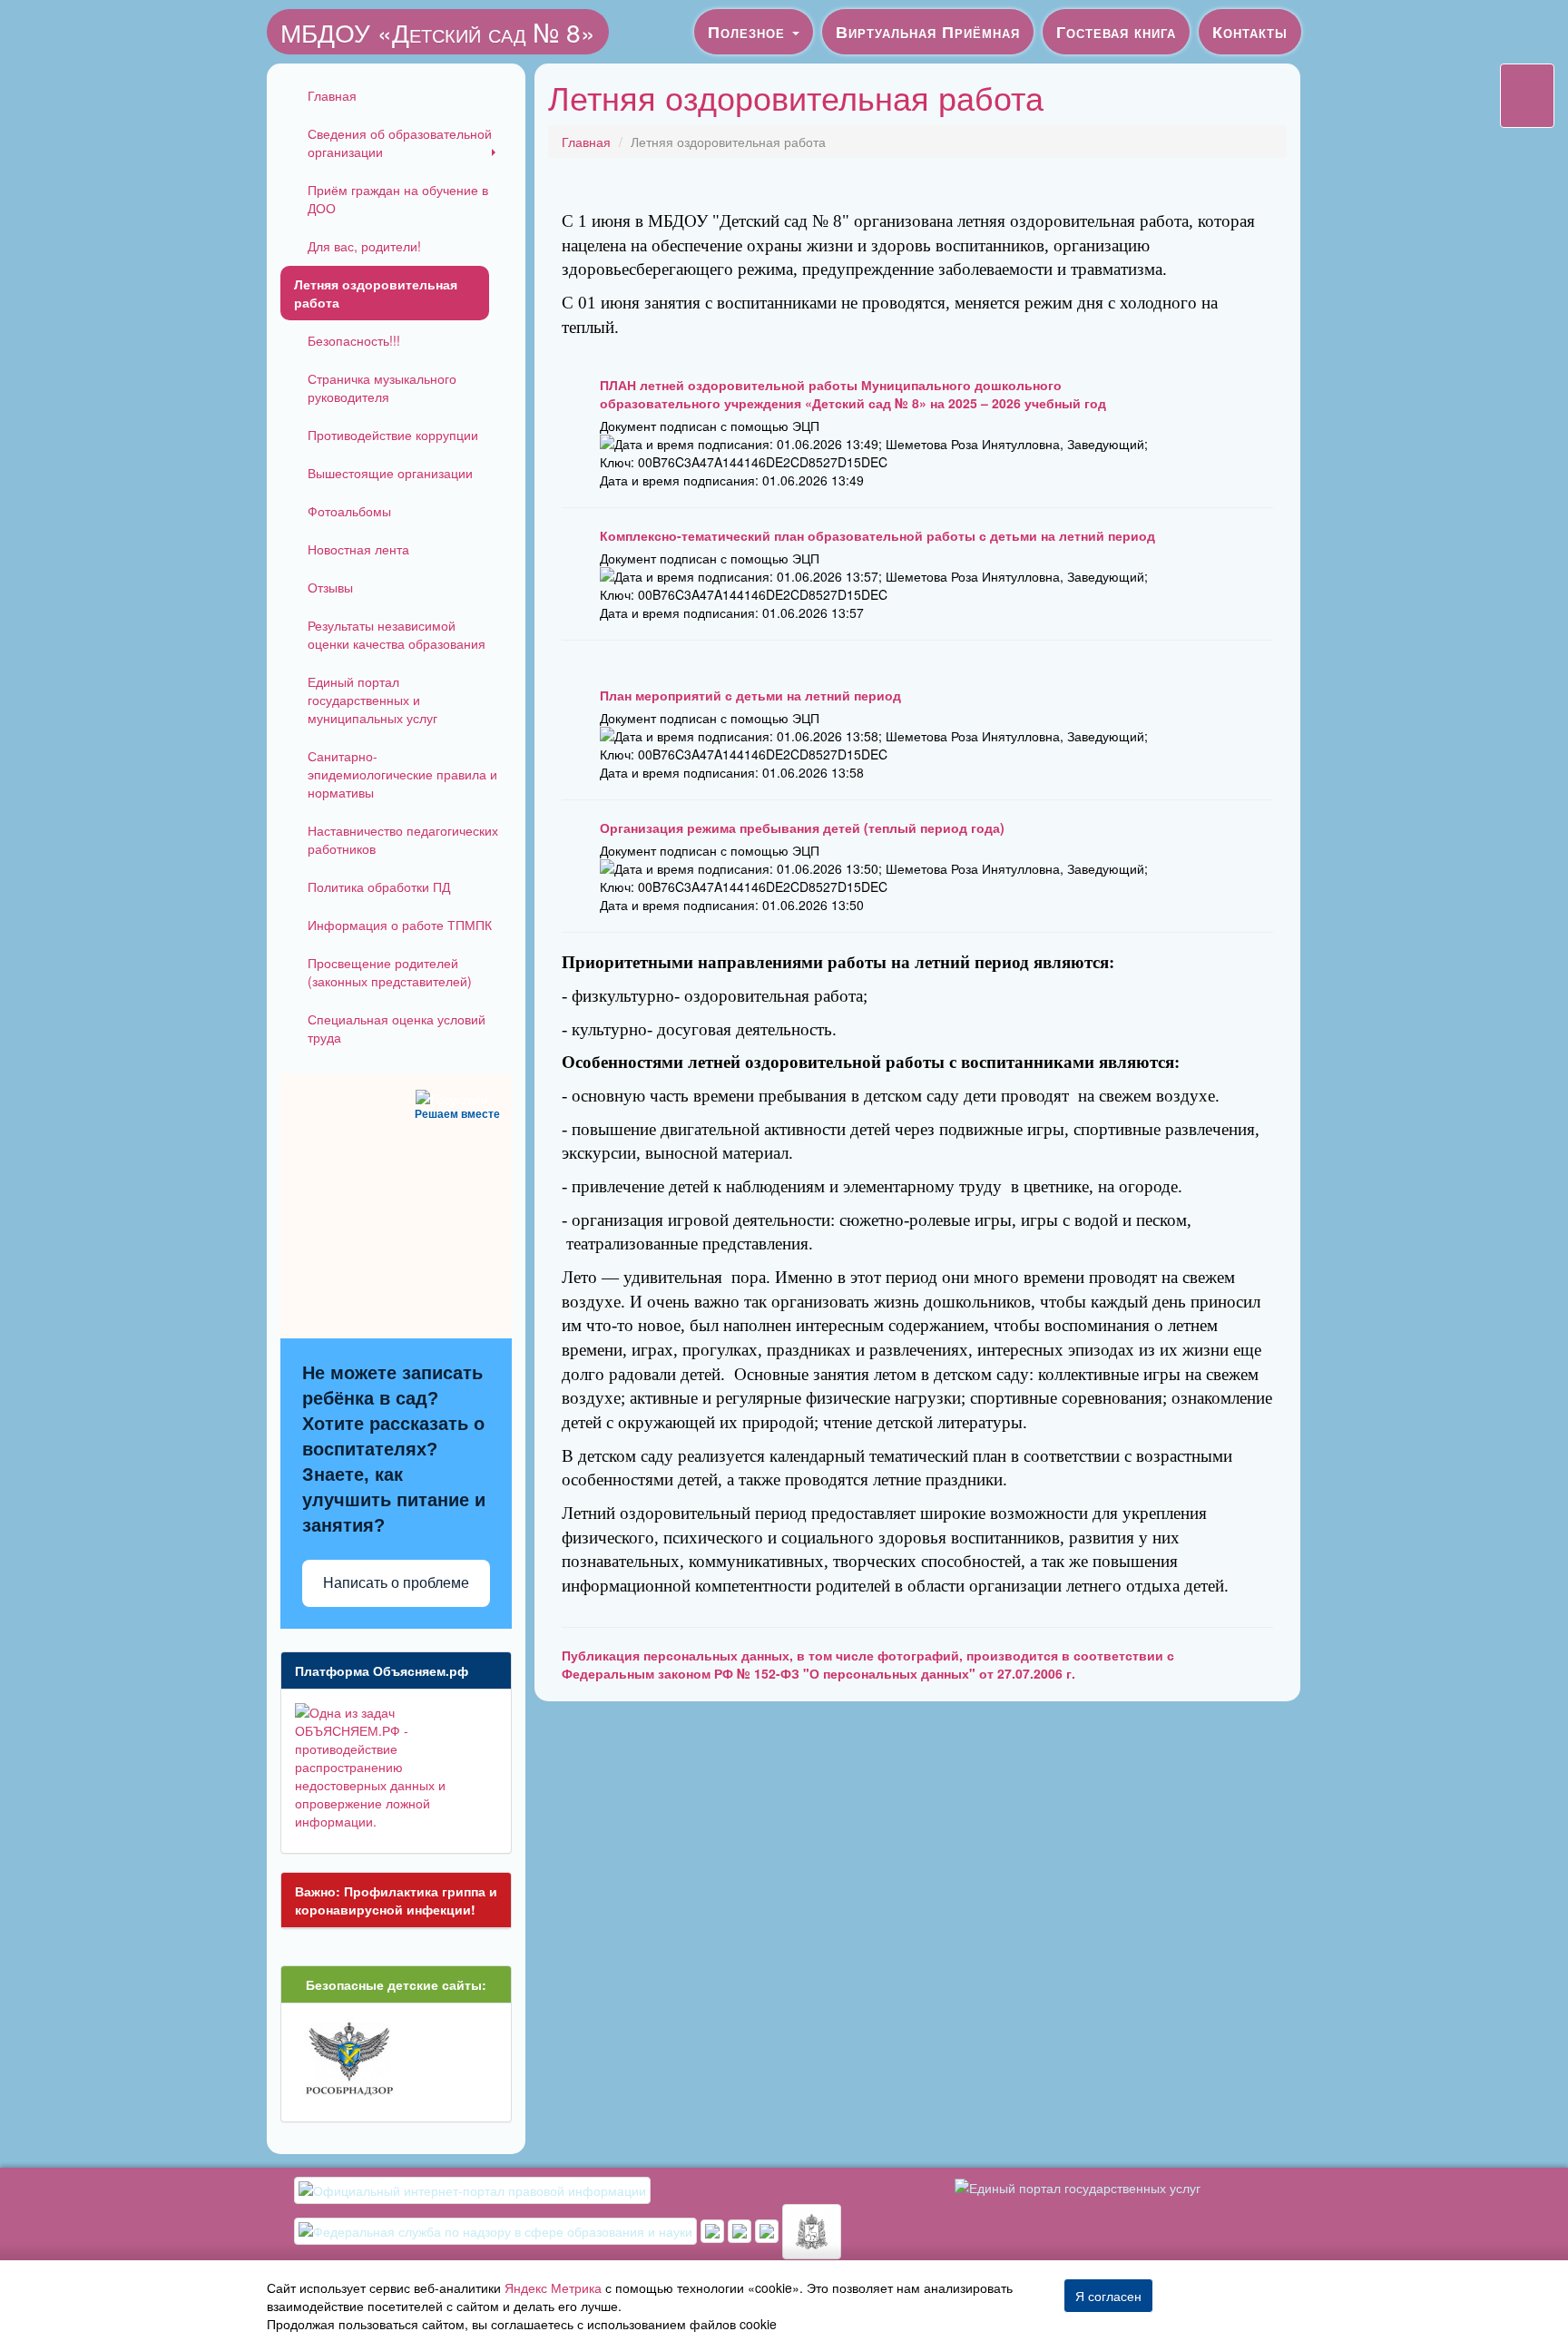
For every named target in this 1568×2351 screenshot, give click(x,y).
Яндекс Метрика (553, 2287)
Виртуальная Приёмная (928, 32)
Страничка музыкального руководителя (382, 387)
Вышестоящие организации (390, 473)
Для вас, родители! (364, 246)
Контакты (1250, 32)
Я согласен (1108, 2296)
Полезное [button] (749, 32)
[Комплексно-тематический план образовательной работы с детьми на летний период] (576, 580)
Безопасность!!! (354, 340)
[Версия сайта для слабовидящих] (1527, 96)
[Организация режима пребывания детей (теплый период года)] (576, 872)
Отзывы (330, 587)
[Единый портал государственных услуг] (1078, 2186)
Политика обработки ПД (379, 887)
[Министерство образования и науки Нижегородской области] (812, 2229)
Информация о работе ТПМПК (400, 925)
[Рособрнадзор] (497, 2229)
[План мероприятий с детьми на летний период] (576, 740)
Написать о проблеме (396, 1583)
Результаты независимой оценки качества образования (397, 634)
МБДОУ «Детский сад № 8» (438, 32)
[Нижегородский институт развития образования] (769, 2229)
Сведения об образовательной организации (400, 142)
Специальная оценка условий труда (397, 1028)
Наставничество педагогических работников (403, 839)
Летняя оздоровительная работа (376, 293)
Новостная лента (358, 549)
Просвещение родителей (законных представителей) (390, 972)
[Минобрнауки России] (741, 2229)
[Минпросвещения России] (714, 2229)
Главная (332, 95)
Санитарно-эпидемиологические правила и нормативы (402, 774)
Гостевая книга (1116, 32)
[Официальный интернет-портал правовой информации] (472, 2189)
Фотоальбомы (349, 511)
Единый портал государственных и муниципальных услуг (372, 700)
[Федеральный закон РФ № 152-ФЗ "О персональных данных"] (1252, 1667)
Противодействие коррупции (393, 435)
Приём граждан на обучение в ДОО (398, 199)
